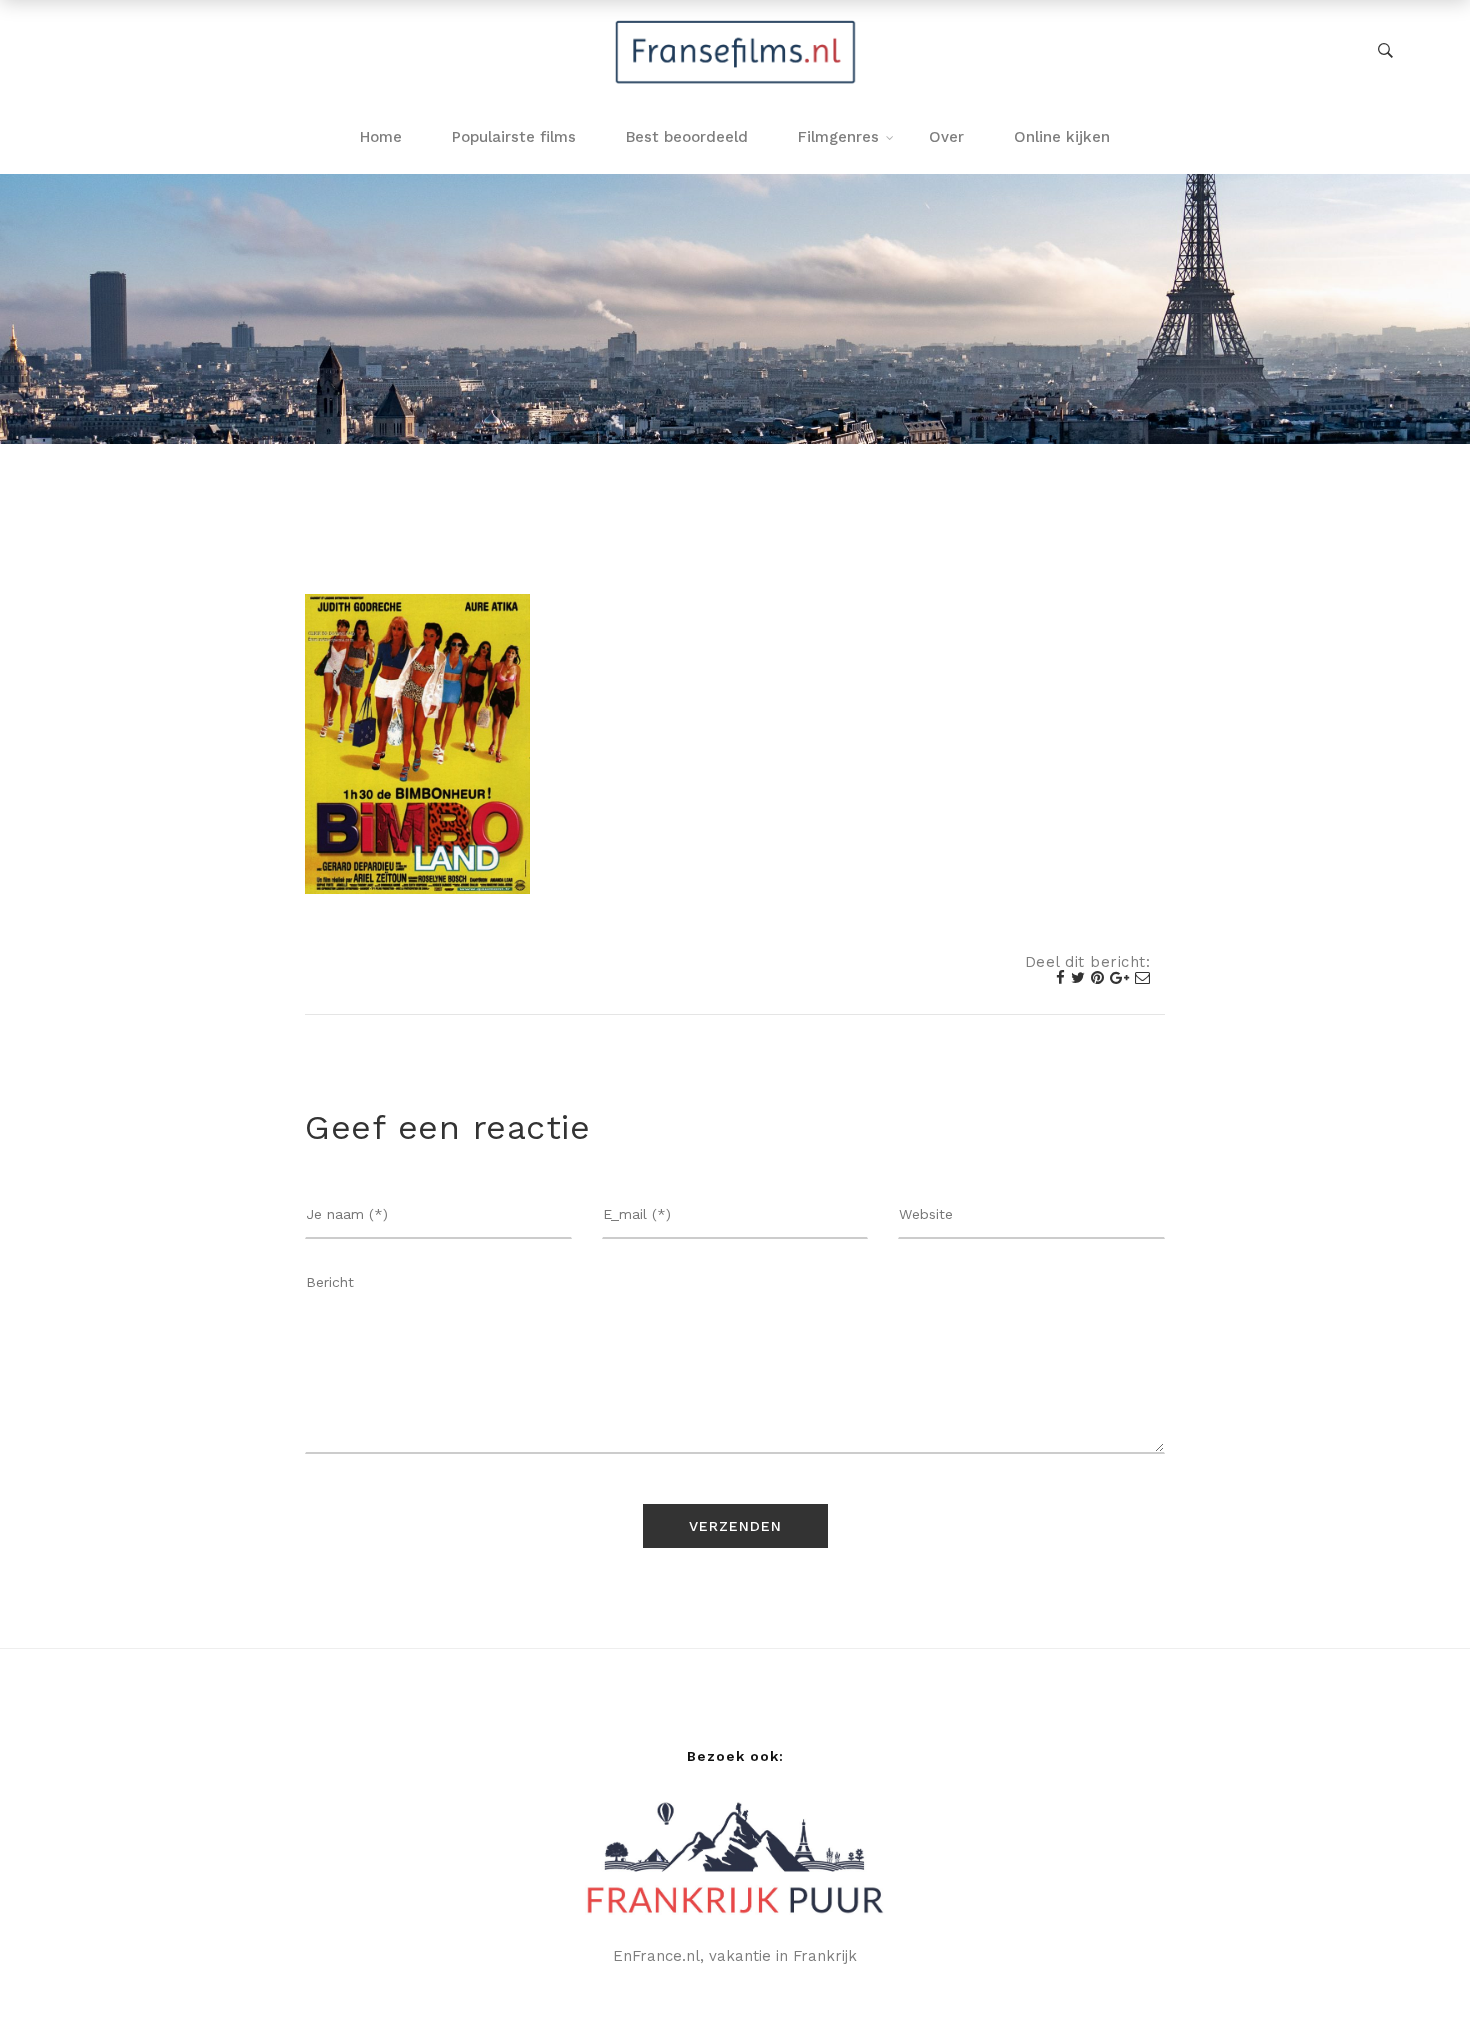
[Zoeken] (1385, 51)
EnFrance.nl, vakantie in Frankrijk (735, 1956)
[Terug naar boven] (1415, 1963)
